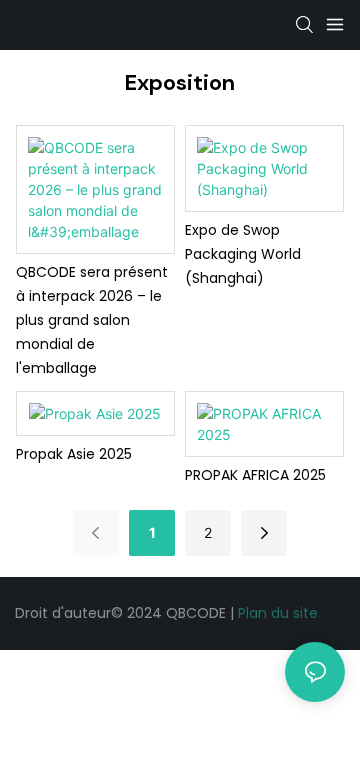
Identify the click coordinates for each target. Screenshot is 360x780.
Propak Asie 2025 (74, 454)
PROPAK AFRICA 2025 (255, 475)
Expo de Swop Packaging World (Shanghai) (243, 254)
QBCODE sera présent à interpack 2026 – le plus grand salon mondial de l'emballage (92, 319)
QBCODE (198, 613)
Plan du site (278, 613)
